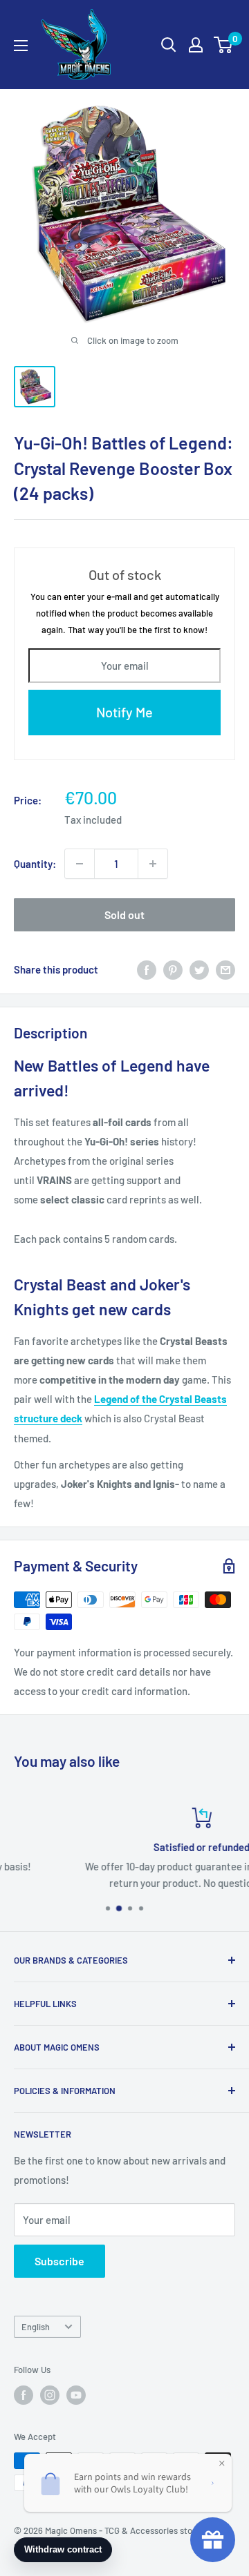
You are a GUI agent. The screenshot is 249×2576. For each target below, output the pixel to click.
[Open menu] (21, 46)
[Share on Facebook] (147, 969)
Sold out (124, 914)
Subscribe (59, 2261)
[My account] (196, 45)
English (36, 2327)
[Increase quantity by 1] (153, 864)
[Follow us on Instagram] (50, 2395)
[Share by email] (225, 969)
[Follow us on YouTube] (76, 2395)
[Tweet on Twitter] (199, 969)
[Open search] (169, 45)
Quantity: (35, 864)
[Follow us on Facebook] (24, 2395)
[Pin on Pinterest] (173, 969)
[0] (224, 45)
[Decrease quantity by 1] (80, 864)
